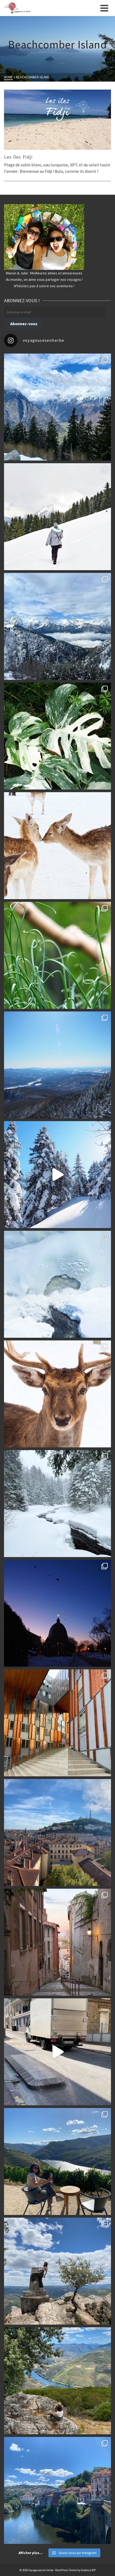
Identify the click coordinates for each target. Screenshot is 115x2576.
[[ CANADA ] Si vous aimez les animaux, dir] (57, 1394)
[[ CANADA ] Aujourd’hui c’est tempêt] (57, 1504)
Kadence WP (88, 2570)
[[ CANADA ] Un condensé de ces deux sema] (57, 1175)
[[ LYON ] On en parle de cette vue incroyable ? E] (57, 1833)
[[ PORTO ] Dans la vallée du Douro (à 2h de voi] (57, 2161)
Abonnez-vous (24, 324)
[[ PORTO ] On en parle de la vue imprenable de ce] (57, 2381)
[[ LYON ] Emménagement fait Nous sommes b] (57, 1942)
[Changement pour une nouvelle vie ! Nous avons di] (57, 2052)
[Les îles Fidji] (57, 120)
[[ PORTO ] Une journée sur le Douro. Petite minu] (57, 2490)
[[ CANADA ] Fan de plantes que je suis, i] (57, 955)
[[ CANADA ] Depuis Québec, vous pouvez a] (57, 1284)
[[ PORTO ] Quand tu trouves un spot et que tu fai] (57, 2271)
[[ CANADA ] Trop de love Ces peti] (57, 846)
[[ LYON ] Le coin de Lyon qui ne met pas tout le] (57, 1723)
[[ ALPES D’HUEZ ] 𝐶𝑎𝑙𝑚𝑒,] (57, 407)
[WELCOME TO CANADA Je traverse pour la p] (57, 1613)
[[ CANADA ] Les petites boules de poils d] (57, 1065)
